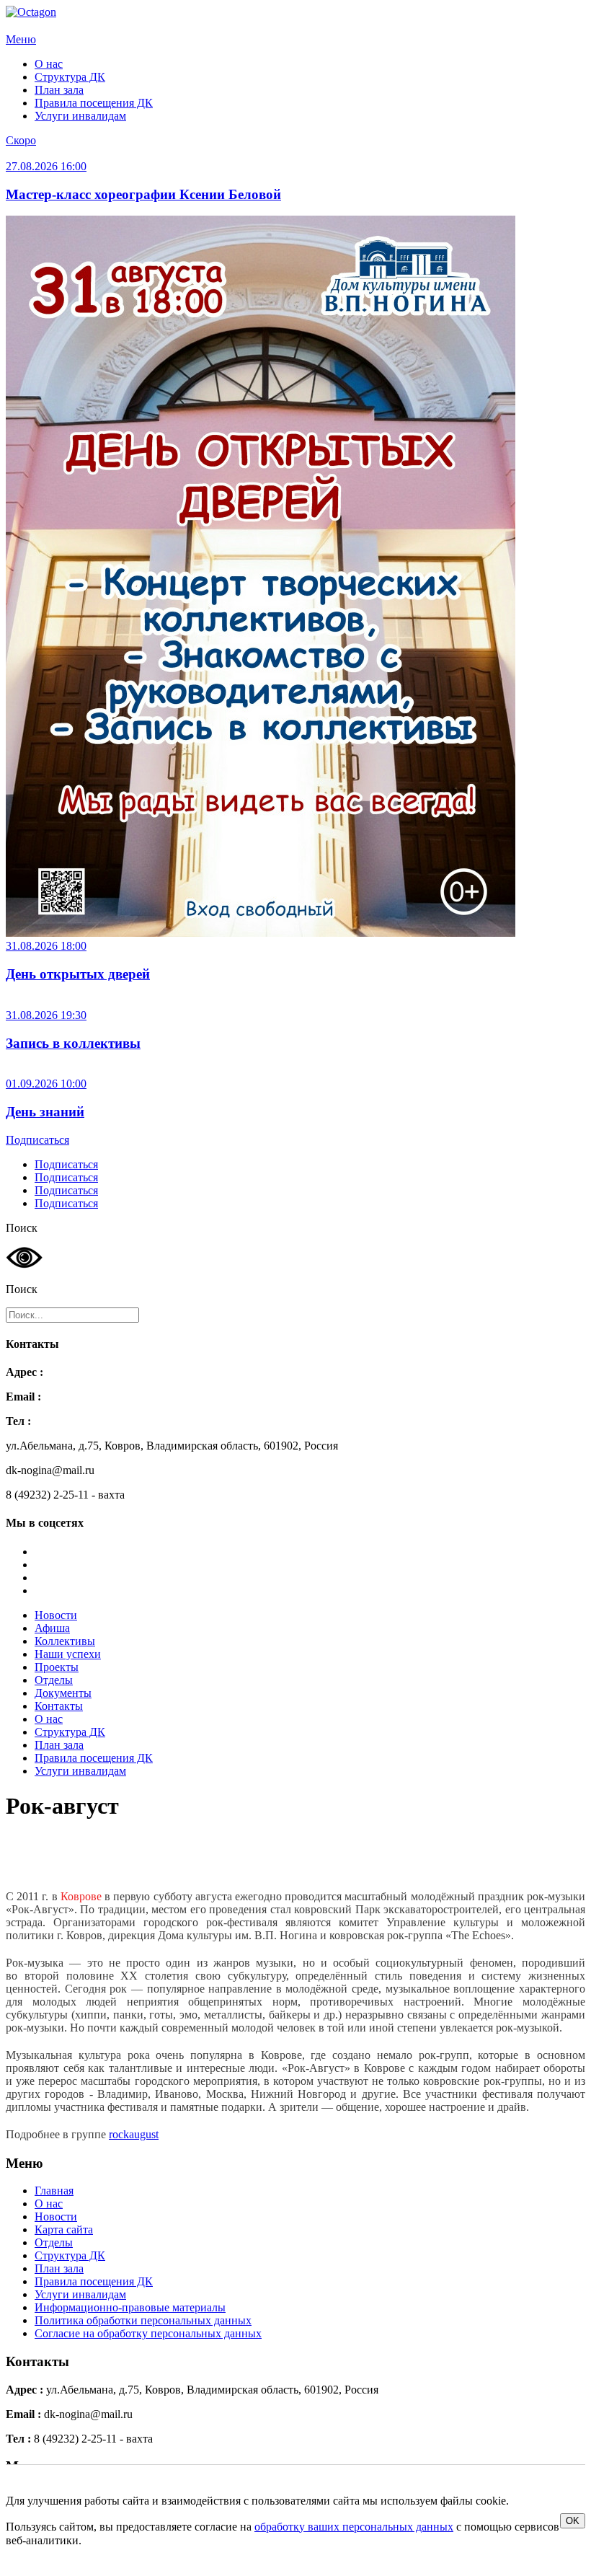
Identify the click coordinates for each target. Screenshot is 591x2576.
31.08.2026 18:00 (46, 946)
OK (573, 2521)
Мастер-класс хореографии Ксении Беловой (143, 194)
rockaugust (134, 2134)
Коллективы (65, 1641)
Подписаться (37, 1140)
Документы (63, 1693)
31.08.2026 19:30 (46, 1015)
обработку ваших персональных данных (354, 2527)
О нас (49, 64)
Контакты (59, 1706)
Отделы (54, 1680)
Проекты (57, 1667)
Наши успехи (68, 1654)
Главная (54, 2191)
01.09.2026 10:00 (46, 1084)
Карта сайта (64, 2229)
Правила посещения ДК (94, 103)
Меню (21, 39)
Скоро (21, 140)
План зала (59, 90)
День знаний (45, 1112)
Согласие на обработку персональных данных (148, 2333)
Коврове (81, 1896)
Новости (56, 1615)
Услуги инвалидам (80, 116)
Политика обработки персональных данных (143, 2320)
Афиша (52, 1628)
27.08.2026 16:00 (46, 166)
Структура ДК (70, 77)
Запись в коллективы (73, 1043)
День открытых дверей (78, 974)
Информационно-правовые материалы (130, 2307)
